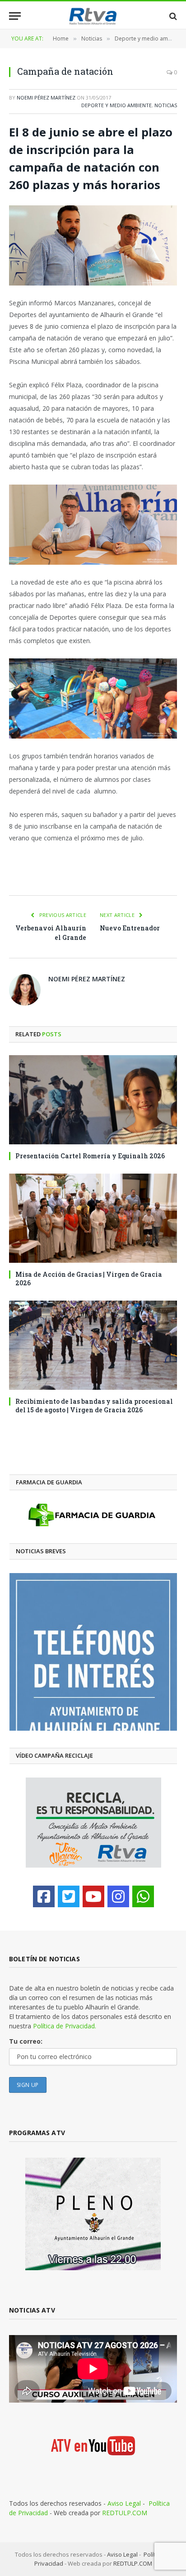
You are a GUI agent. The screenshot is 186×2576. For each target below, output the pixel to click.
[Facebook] (44, 1896)
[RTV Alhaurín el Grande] (93, 16)
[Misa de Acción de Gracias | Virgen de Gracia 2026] (93, 1218)
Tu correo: (26, 2041)
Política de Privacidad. (65, 2026)
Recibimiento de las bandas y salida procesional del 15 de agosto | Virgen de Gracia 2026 (94, 1406)
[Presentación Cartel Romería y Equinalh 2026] (93, 1100)
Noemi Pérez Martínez (46, 98)
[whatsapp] (143, 1896)
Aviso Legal (124, 2503)
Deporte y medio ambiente (116, 105)
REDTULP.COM (125, 2513)
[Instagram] (118, 1896)
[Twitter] (69, 1896)
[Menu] (15, 16)
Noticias (166, 105)
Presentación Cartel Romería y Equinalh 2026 (90, 1156)
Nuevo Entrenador (130, 928)
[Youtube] (93, 1896)
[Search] (172, 16)
